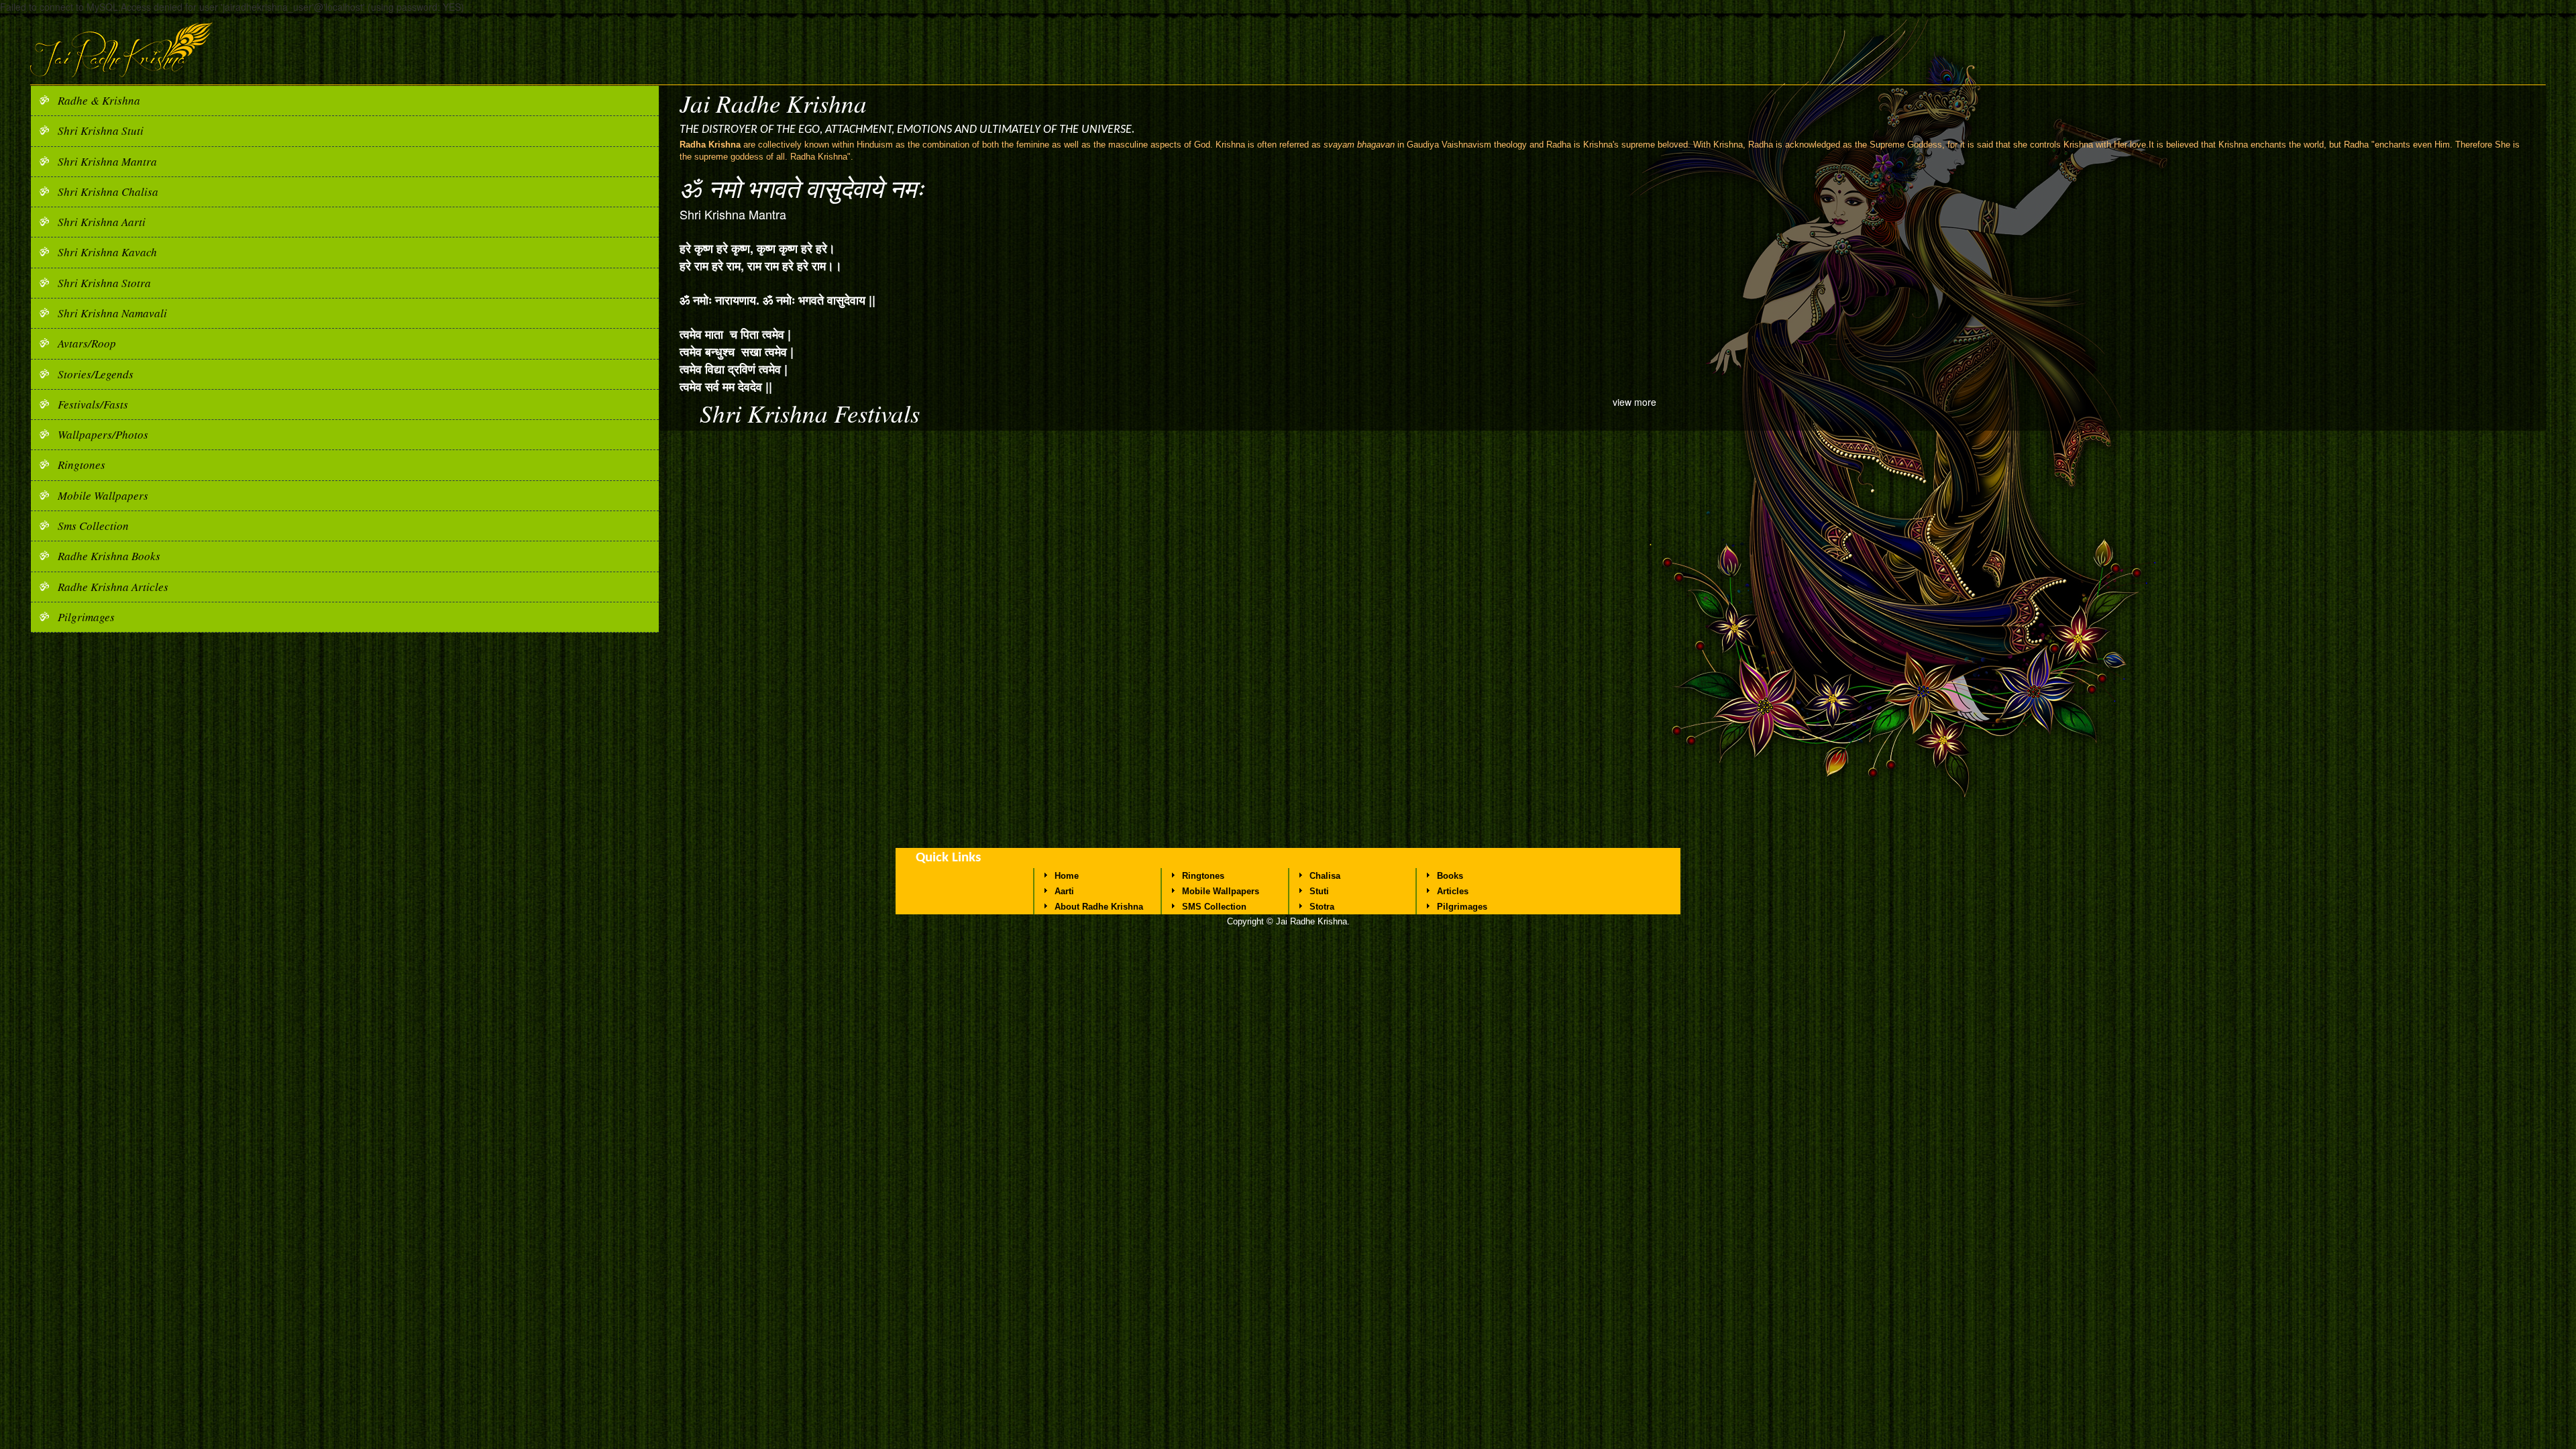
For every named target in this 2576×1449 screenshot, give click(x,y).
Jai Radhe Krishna (773, 103)
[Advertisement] (1288, 747)
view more (1634, 402)
